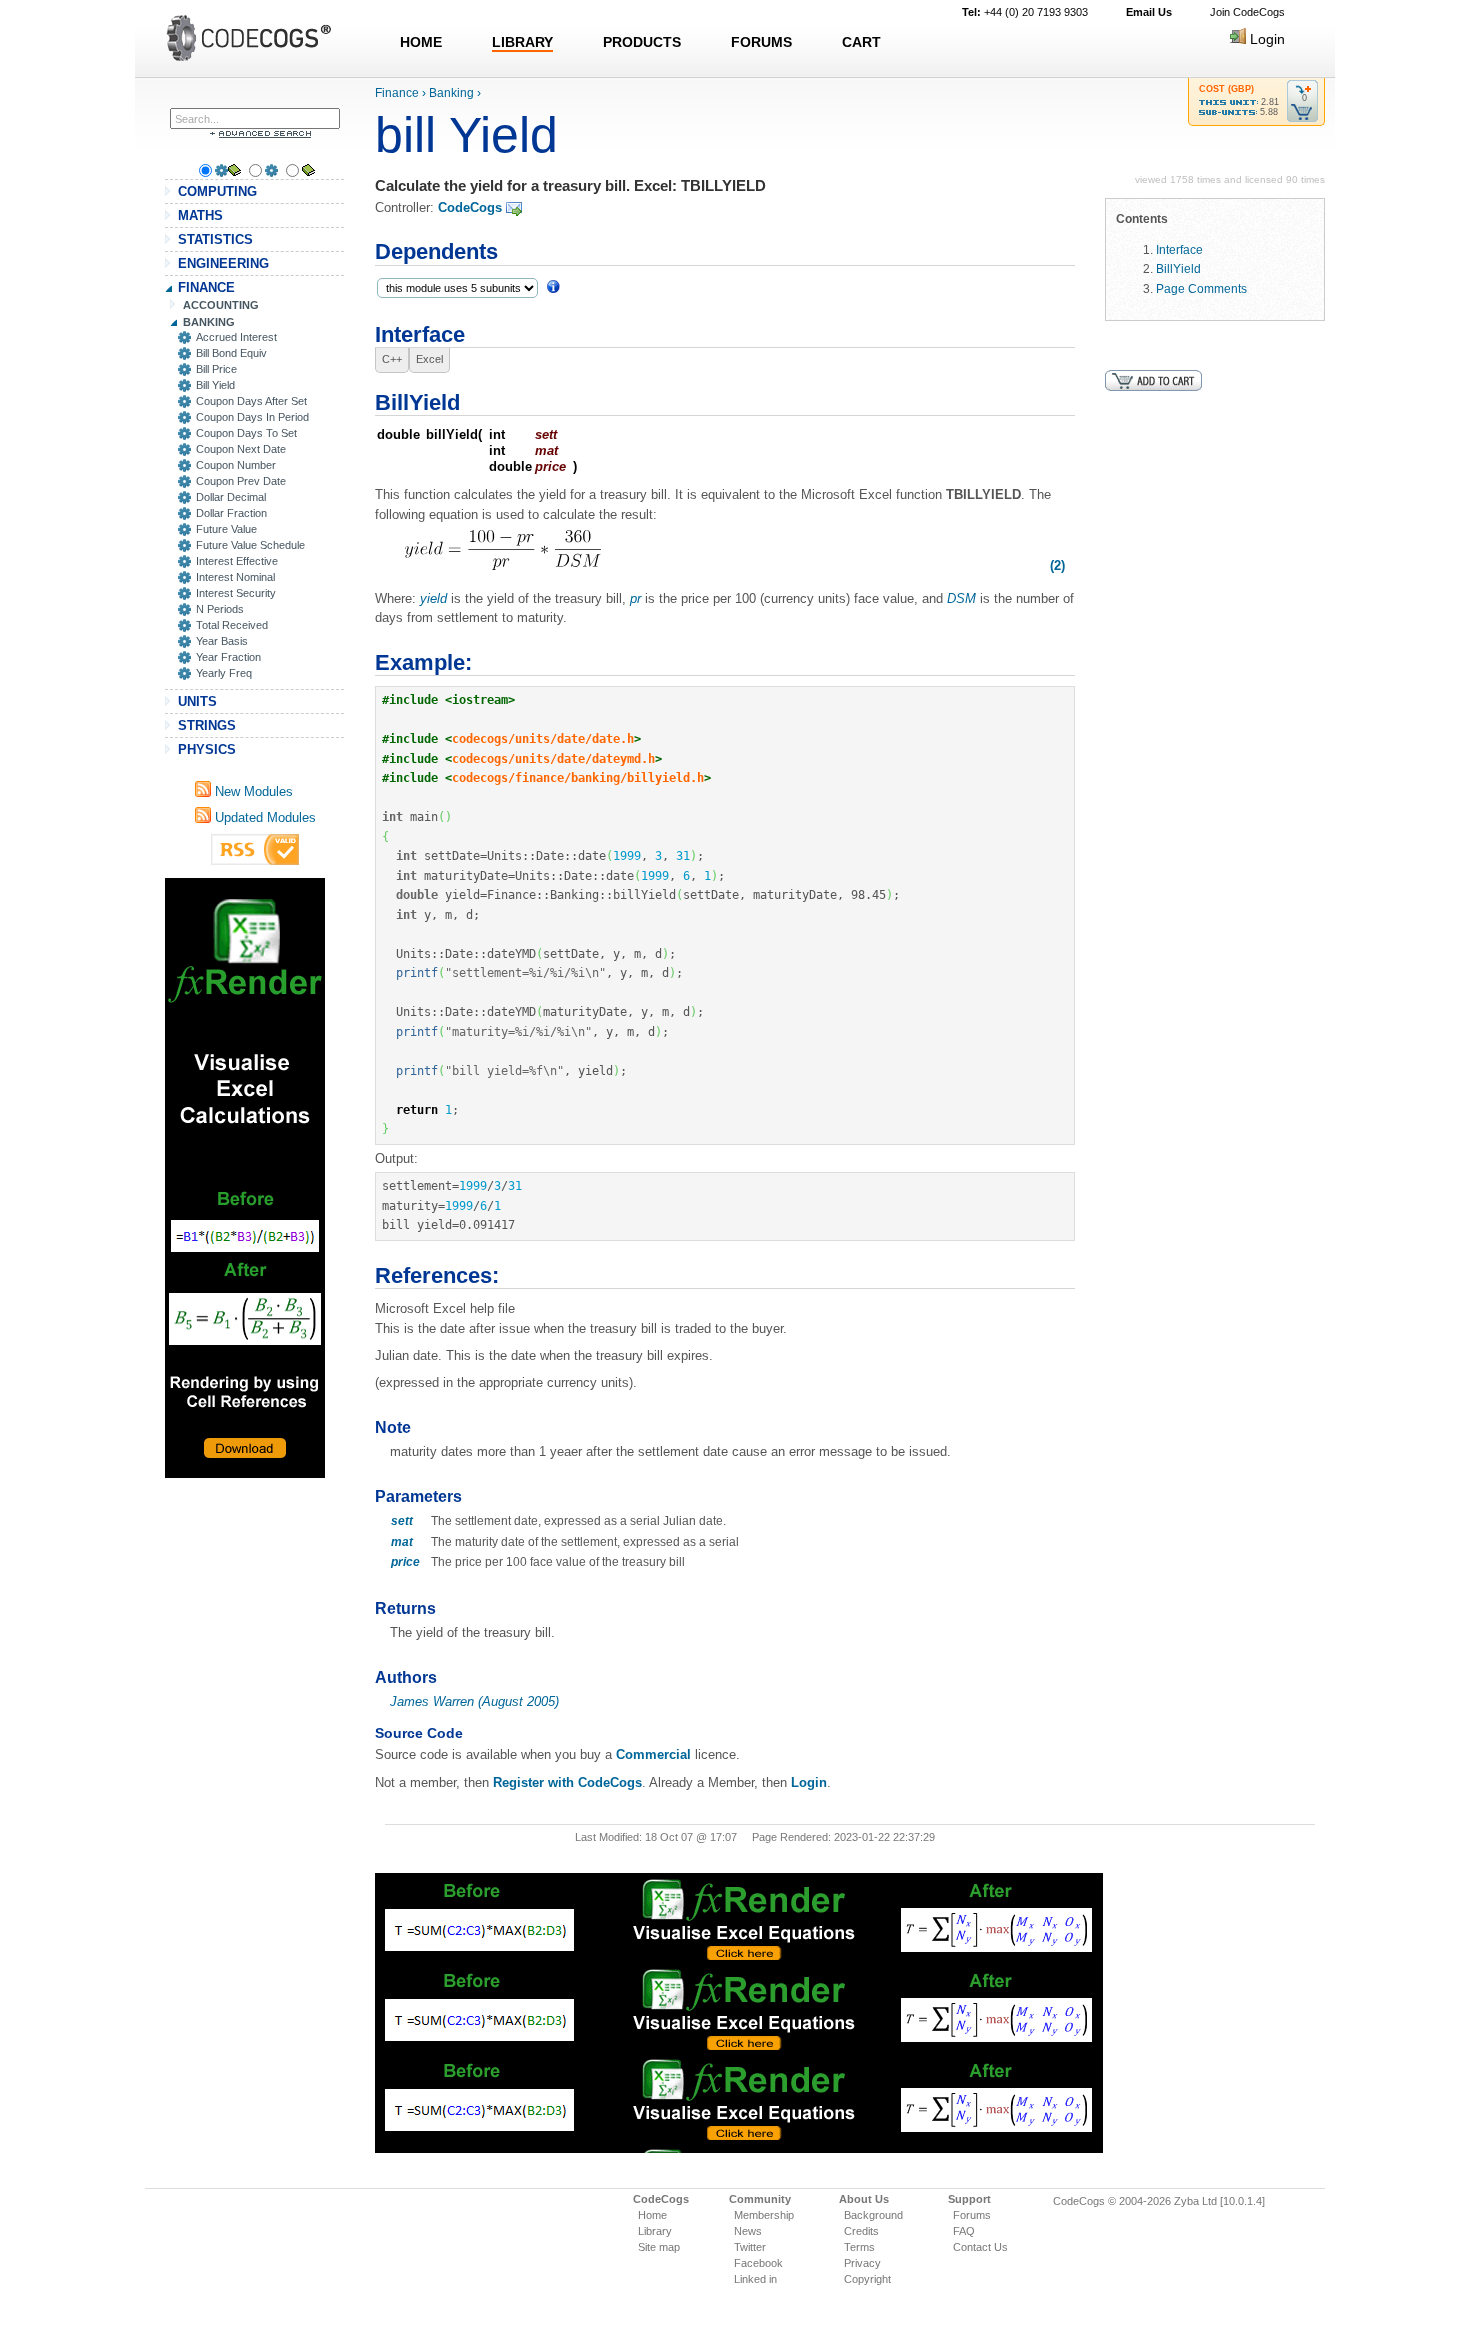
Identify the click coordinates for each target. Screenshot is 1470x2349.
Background (873, 2215)
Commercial (653, 1754)
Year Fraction (228, 657)
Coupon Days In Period (252, 417)
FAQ (964, 2231)
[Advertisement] (245, 1178)
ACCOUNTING (221, 305)
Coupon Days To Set (246, 433)
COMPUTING (217, 191)
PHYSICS (207, 749)
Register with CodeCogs (567, 1782)
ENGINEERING (223, 263)
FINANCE (206, 287)
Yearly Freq (224, 673)
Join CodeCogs (1247, 12)
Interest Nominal (235, 577)
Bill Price (216, 369)
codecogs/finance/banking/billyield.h (578, 778)
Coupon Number (236, 465)
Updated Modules (263, 817)
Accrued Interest (236, 337)
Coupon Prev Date (241, 481)
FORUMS (761, 42)
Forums (972, 2215)
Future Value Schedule (250, 545)
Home (652, 2215)
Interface (1179, 249)
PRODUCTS (642, 42)
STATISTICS (215, 239)
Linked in (755, 2279)
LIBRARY (522, 42)
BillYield (1178, 268)
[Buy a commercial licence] (1153, 380)
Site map (659, 2247)
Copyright (867, 2279)
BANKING (209, 322)
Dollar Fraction (231, 513)
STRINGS (207, 725)
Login (1265, 39)
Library (655, 2231)
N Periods (220, 609)
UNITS (197, 701)
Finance (397, 93)
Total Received (232, 625)
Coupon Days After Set (251, 401)
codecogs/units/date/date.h (543, 739)
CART (861, 42)
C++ (392, 359)
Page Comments (1201, 288)
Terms (859, 2247)
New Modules (252, 791)
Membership (764, 2215)
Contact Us (980, 2247)
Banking (451, 93)
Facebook (758, 2263)
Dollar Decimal (231, 497)
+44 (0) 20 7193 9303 (1025, 12)
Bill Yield (215, 385)
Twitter (750, 2247)
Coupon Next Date (241, 449)
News (748, 2231)
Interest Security (236, 593)
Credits (861, 2231)
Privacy (862, 2263)
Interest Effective (237, 561)
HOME (421, 42)
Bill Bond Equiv (231, 353)
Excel (429, 359)
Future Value (226, 529)
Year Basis (222, 641)
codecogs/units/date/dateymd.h (553, 759)
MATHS (200, 215)
